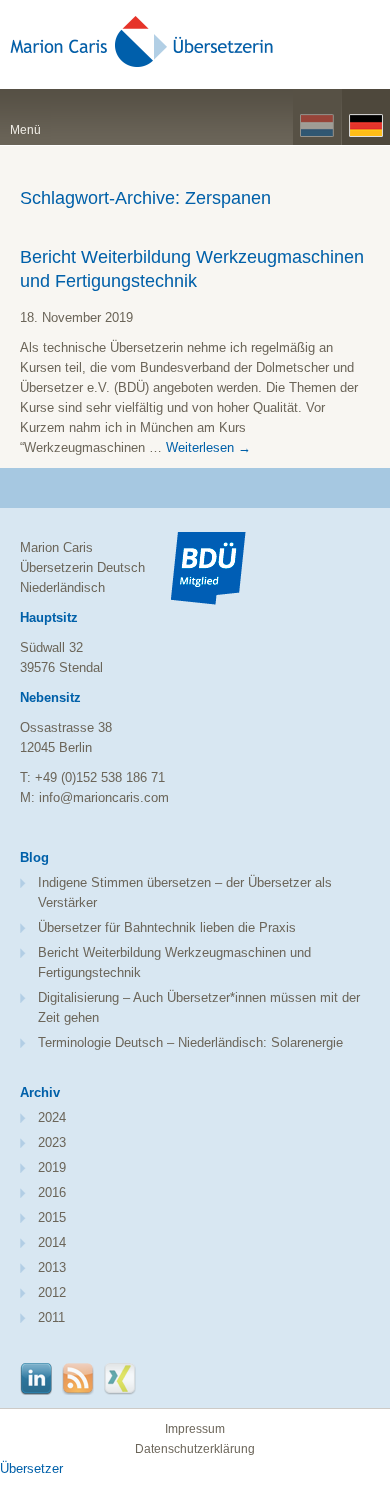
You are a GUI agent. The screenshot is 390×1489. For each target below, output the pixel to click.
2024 (52, 1117)
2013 (52, 1267)
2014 (52, 1242)
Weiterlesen (208, 447)
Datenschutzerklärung (195, 1449)
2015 (52, 1217)
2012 (52, 1292)
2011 (51, 1317)
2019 (52, 1167)
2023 (52, 1142)
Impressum (195, 1429)
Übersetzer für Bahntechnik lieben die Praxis (167, 927)
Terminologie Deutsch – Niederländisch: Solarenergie (190, 1042)
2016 (52, 1192)
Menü (25, 130)
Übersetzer (31, 1468)
